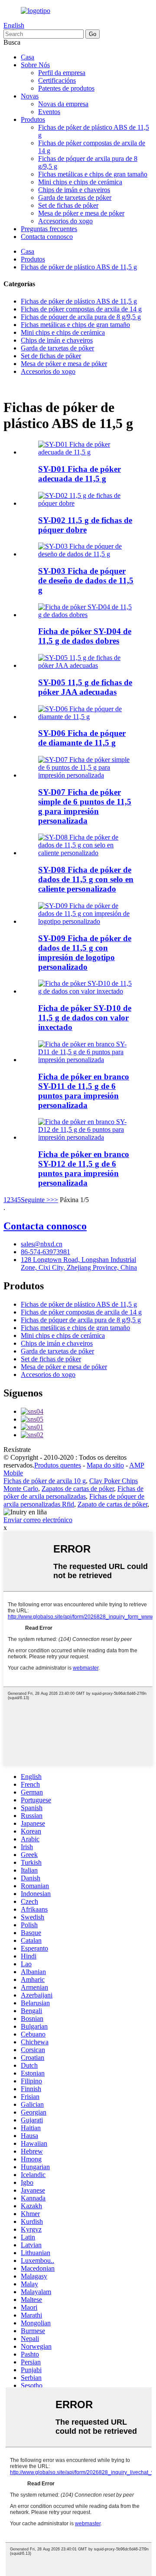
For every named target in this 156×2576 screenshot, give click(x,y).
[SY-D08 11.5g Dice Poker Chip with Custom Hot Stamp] (87, 853)
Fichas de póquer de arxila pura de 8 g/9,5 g (81, 317)
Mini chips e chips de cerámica (80, 182)
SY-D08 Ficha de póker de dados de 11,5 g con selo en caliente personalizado (86, 879)
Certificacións (57, 80)
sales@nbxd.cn (42, 1244)
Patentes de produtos (66, 88)
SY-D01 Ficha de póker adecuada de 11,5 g (80, 474)
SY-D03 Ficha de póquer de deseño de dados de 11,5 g (86, 580)
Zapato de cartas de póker (112, 1504)
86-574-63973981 (45, 1252)
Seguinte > (36, 1200)
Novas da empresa (63, 104)
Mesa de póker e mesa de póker (81, 213)
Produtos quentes (58, 1465)
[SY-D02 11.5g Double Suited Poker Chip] (87, 503)
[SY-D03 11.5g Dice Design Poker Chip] (87, 554)
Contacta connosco (47, 237)
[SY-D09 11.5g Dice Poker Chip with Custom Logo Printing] (87, 921)
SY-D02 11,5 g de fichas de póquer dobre (85, 525)
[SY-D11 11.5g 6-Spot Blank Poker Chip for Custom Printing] (87, 1060)
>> (54, 1200)
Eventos (49, 112)
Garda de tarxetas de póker (75, 198)
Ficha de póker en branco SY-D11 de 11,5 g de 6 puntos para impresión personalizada (84, 1091)
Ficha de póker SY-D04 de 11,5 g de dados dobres (85, 636)
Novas (30, 96)
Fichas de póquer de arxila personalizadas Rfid (74, 1500)
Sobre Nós (35, 65)
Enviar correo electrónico (38, 1520)
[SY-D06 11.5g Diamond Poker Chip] (87, 717)
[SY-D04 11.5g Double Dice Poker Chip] (87, 615)
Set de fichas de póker (68, 205)
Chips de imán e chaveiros (74, 190)
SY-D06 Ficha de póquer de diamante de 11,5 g (82, 738)
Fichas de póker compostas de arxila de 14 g (81, 309)
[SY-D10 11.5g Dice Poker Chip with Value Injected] (87, 991)
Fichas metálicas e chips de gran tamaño (93, 174)
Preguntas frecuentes (49, 229)
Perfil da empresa (62, 73)
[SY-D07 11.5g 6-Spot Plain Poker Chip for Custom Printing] (87, 775)
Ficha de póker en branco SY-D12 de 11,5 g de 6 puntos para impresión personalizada (84, 1169)
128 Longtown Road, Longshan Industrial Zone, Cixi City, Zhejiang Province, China (79, 1263)
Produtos (33, 119)
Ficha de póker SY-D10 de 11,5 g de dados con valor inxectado (85, 1018)
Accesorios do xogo (65, 221)
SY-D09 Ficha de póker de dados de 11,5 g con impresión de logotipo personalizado (85, 953)
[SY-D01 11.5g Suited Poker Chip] (87, 452)
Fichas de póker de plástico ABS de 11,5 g (79, 267)
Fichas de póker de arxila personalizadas (73, 1492)
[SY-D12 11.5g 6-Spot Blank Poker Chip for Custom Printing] (87, 1137)
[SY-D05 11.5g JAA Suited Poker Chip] (87, 665)
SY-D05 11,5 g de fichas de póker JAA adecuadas (85, 687)
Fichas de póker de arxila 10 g (45, 1481)
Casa (28, 57)
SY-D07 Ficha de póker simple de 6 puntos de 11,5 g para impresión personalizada (85, 806)
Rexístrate (17, 1450)
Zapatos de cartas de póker (78, 1489)
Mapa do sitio (105, 1465)
